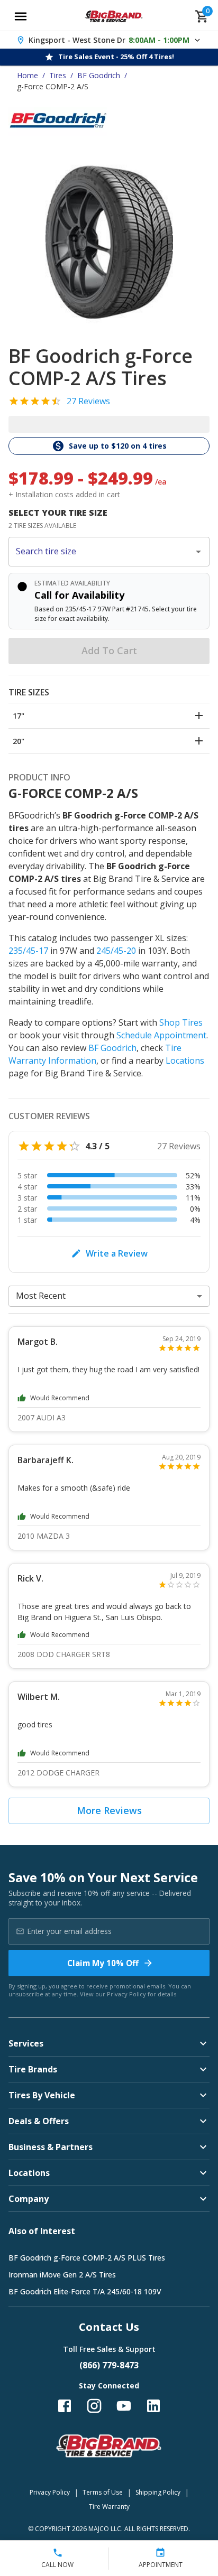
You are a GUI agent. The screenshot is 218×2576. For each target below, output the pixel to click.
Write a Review (117, 1253)
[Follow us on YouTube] (124, 2406)
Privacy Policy (126, 1994)
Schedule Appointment (161, 1035)
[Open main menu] (21, 16)
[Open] (198, 552)
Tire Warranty (109, 2507)
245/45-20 (116, 951)
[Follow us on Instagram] (94, 2406)
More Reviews (109, 1810)
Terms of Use (103, 2492)
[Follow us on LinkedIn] (153, 2406)
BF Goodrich (99, 75)
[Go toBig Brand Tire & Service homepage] (114, 16)
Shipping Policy (158, 2492)
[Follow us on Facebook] (65, 2406)
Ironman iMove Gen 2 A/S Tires (62, 2275)
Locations (185, 1061)
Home (28, 75)
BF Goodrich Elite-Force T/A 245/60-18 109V (85, 2291)
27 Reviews (88, 401)
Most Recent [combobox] (41, 1296)
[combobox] (101, 552)
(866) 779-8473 (109, 2365)
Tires (58, 75)
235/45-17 (28, 951)
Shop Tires (181, 1022)
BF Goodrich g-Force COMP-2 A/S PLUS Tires (87, 2258)
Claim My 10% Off (103, 1963)
